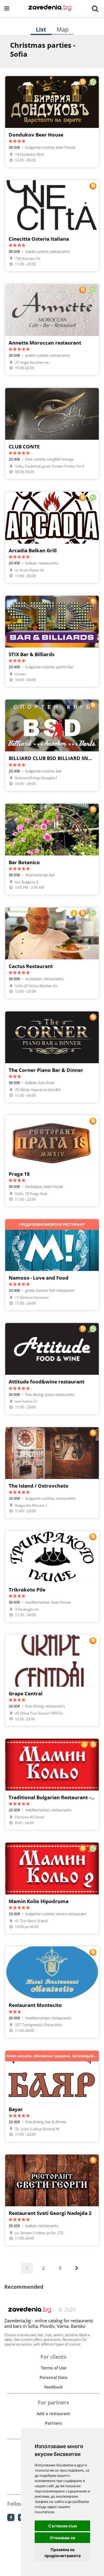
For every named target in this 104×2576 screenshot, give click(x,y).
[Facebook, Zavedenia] (11, 2517)
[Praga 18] (52, 1161)
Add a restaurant (53, 2414)
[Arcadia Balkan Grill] (52, 537)
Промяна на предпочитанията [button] (63, 2553)
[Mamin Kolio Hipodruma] (52, 1888)
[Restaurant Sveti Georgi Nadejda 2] (52, 2200)
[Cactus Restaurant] (52, 953)
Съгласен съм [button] (63, 2526)
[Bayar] (52, 2096)
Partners (54, 2423)
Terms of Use (54, 2368)
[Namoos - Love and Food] (52, 1265)
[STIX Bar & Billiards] (52, 641)
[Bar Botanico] (52, 849)
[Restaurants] (50, 8)
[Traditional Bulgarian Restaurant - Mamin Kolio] (52, 1784)
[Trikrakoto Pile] (52, 1576)
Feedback (53, 2387)
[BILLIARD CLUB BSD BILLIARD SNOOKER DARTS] (52, 745)
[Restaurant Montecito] (52, 1992)
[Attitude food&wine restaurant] (52, 1368)
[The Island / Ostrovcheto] (52, 1473)
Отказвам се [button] (62, 2538)
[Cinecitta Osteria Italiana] (52, 226)
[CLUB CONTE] (52, 433)
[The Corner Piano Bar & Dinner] (52, 1057)
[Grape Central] (52, 1680)
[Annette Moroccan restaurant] (52, 330)
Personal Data (53, 2377)
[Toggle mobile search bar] (95, 9)
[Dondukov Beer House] (52, 122)
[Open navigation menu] (7, 9)
